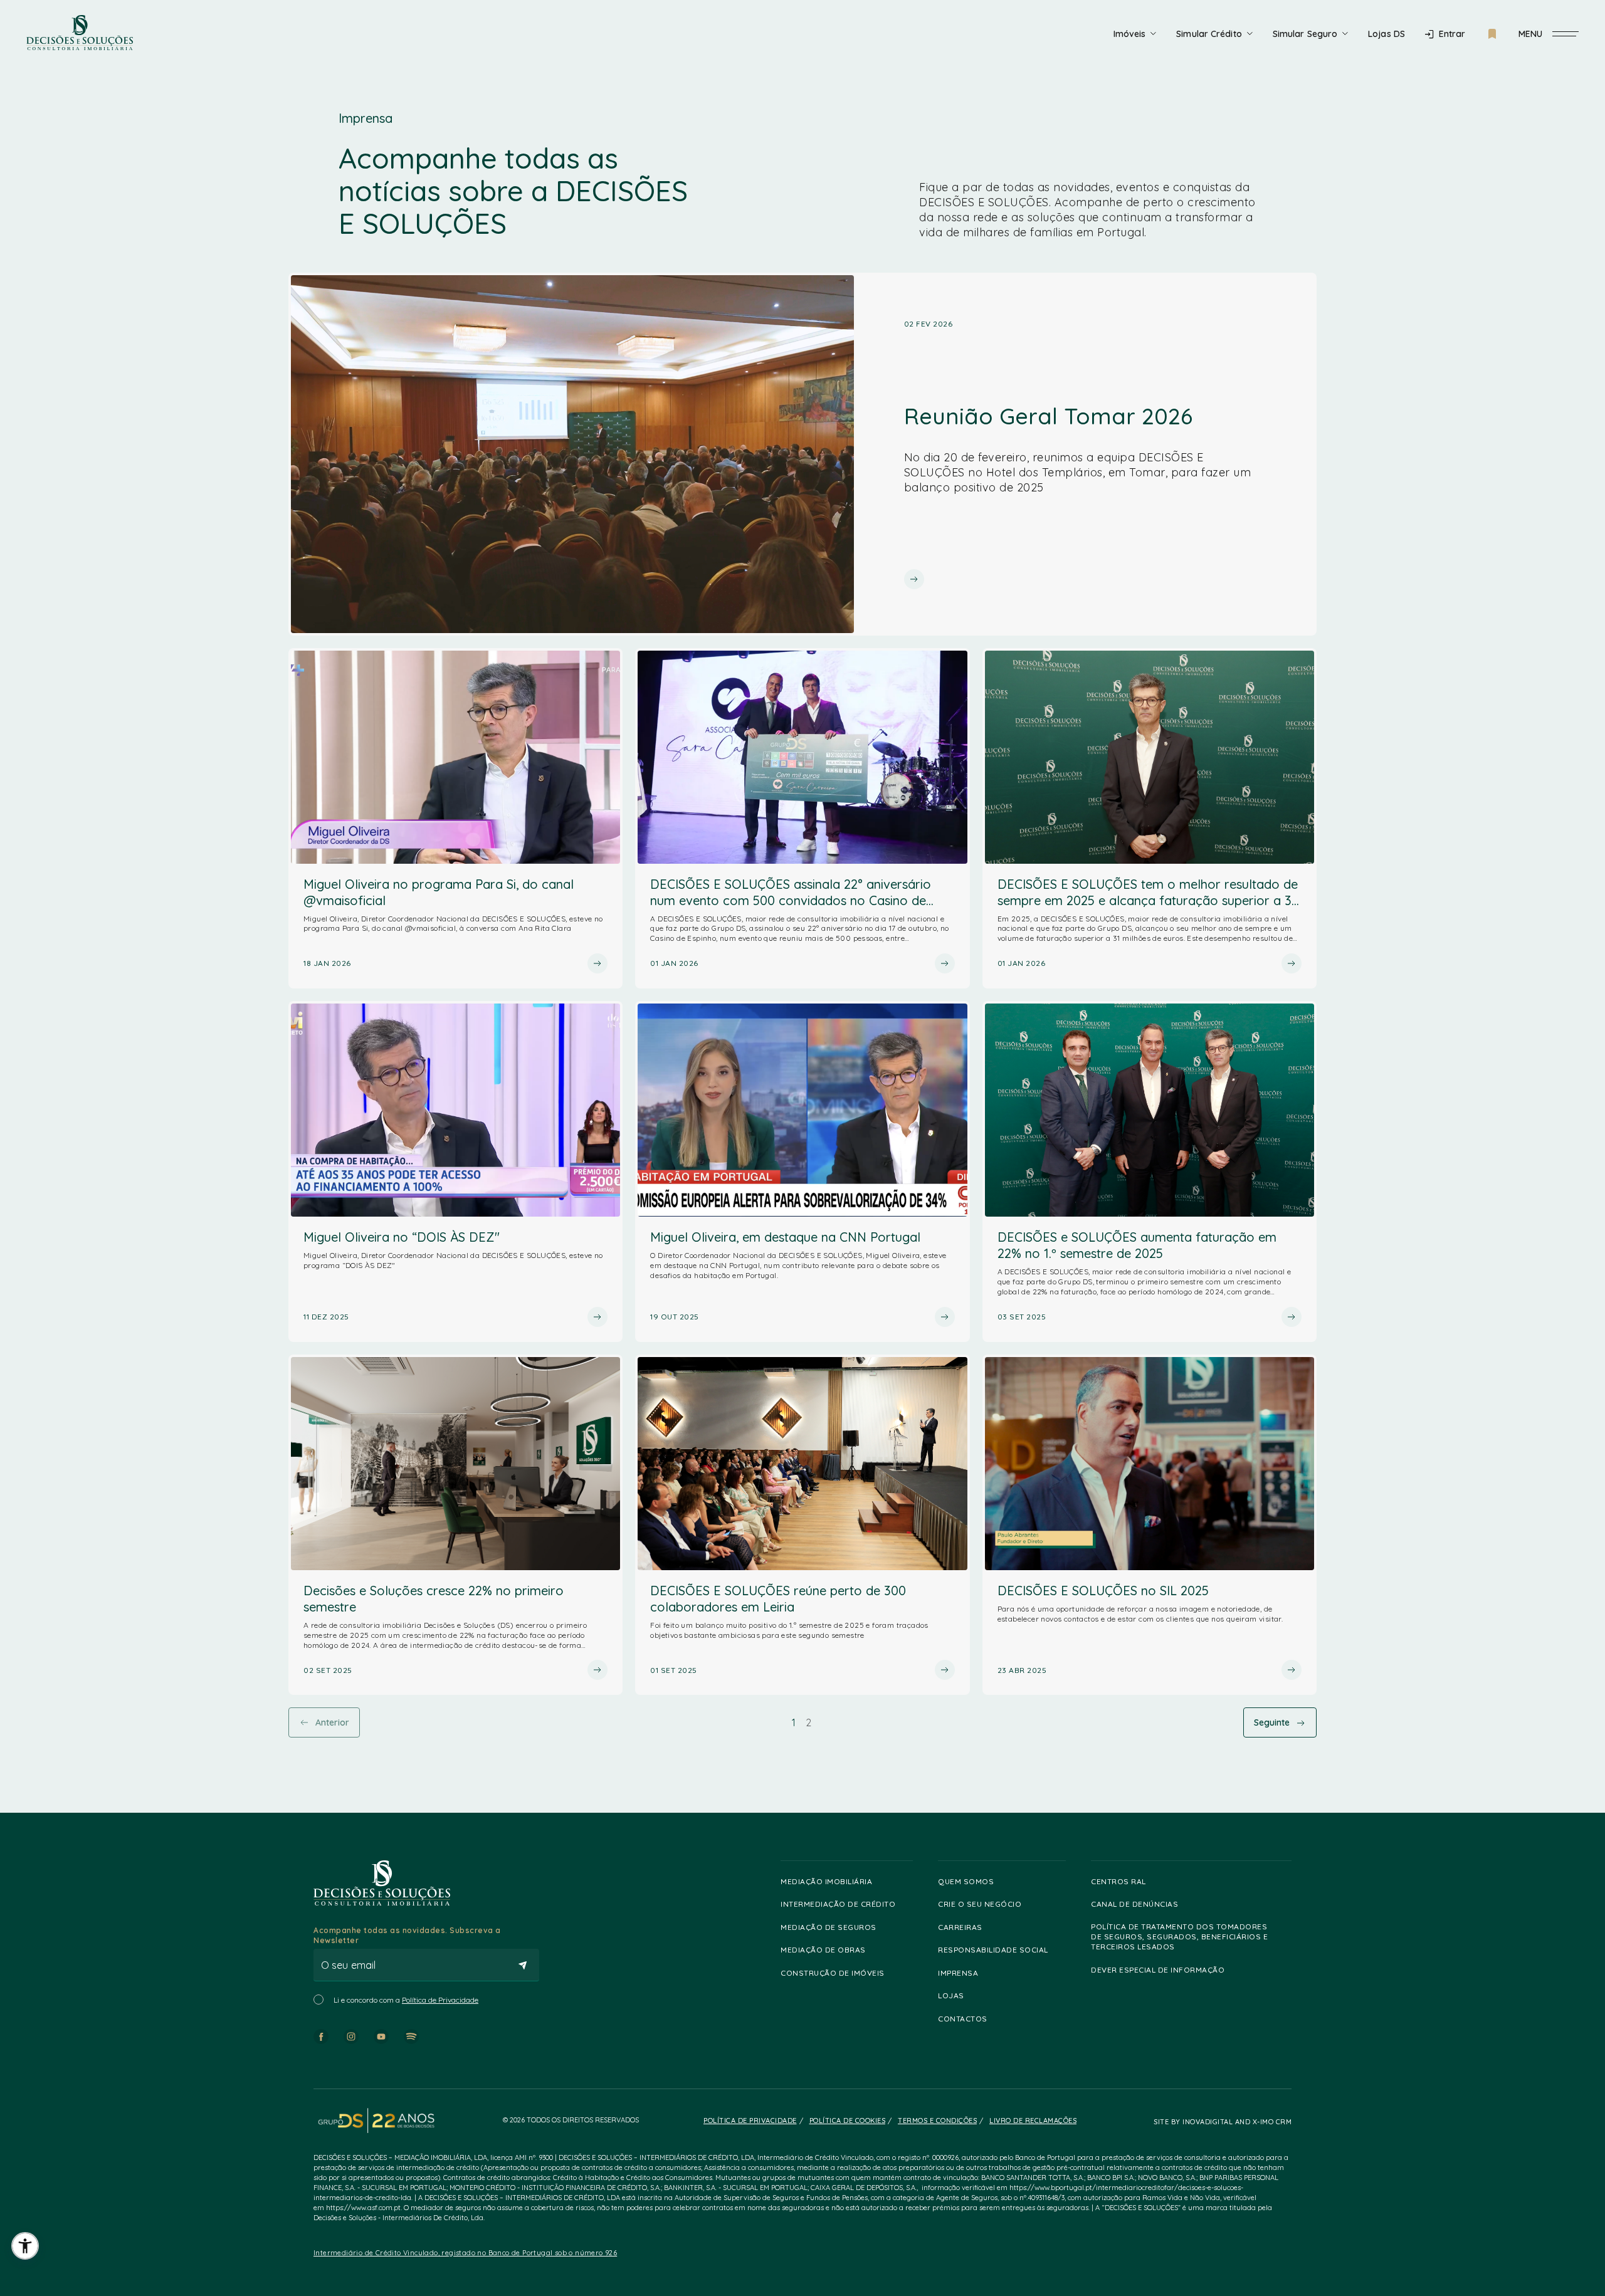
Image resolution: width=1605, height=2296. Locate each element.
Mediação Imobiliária (826, 1881)
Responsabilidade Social (993, 1950)
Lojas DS (1387, 34)
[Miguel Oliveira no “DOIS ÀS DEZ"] (455, 1172)
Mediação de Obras (823, 1950)
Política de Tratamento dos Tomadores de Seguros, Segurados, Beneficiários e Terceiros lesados (1179, 1937)
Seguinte (1272, 1722)
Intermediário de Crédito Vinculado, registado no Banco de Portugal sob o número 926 (465, 2253)
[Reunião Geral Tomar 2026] (802, 454)
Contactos (963, 2019)
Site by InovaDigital (1193, 2122)
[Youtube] (381, 2037)
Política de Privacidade (440, 2000)
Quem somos (966, 1881)
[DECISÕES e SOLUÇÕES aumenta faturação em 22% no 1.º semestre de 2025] (1150, 1172)
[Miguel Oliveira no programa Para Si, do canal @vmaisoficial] (455, 819)
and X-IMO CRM (1262, 2122)
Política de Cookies (848, 2120)
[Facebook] (321, 2037)
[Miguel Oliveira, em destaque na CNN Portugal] (802, 1172)
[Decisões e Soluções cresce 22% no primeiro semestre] (455, 1525)
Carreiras (960, 1927)
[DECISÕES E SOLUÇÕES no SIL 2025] (1150, 1525)
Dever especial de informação (1158, 1970)
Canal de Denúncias (1134, 1904)
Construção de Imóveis (833, 1973)
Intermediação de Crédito (838, 1904)
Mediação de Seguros (829, 1927)
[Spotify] (411, 2037)
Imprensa (958, 1973)
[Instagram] (351, 2037)
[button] (25, 2246)
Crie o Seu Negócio (980, 1904)
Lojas (951, 1995)
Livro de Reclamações (1033, 2120)
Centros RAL (1118, 1881)
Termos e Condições (937, 2120)
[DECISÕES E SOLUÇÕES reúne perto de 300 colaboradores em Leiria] (802, 1525)
